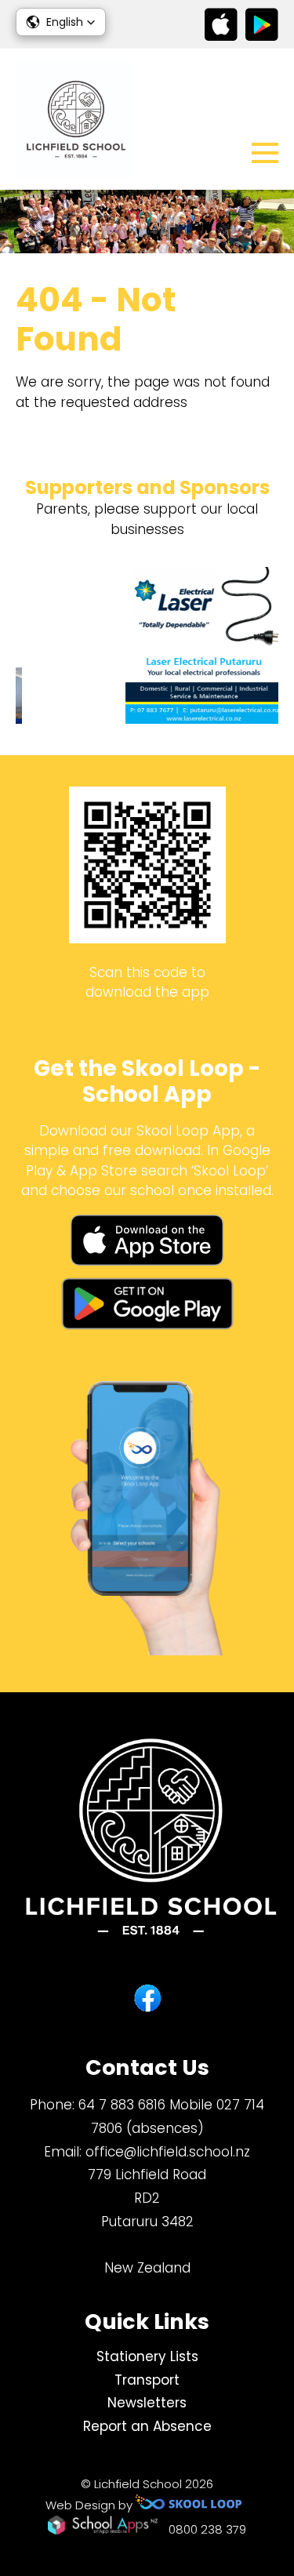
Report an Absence (147, 2426)
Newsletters (147, 2403)
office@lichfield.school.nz (168, 2152)
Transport (147, 2380)
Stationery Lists (147, 2356)
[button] (61, 22)
